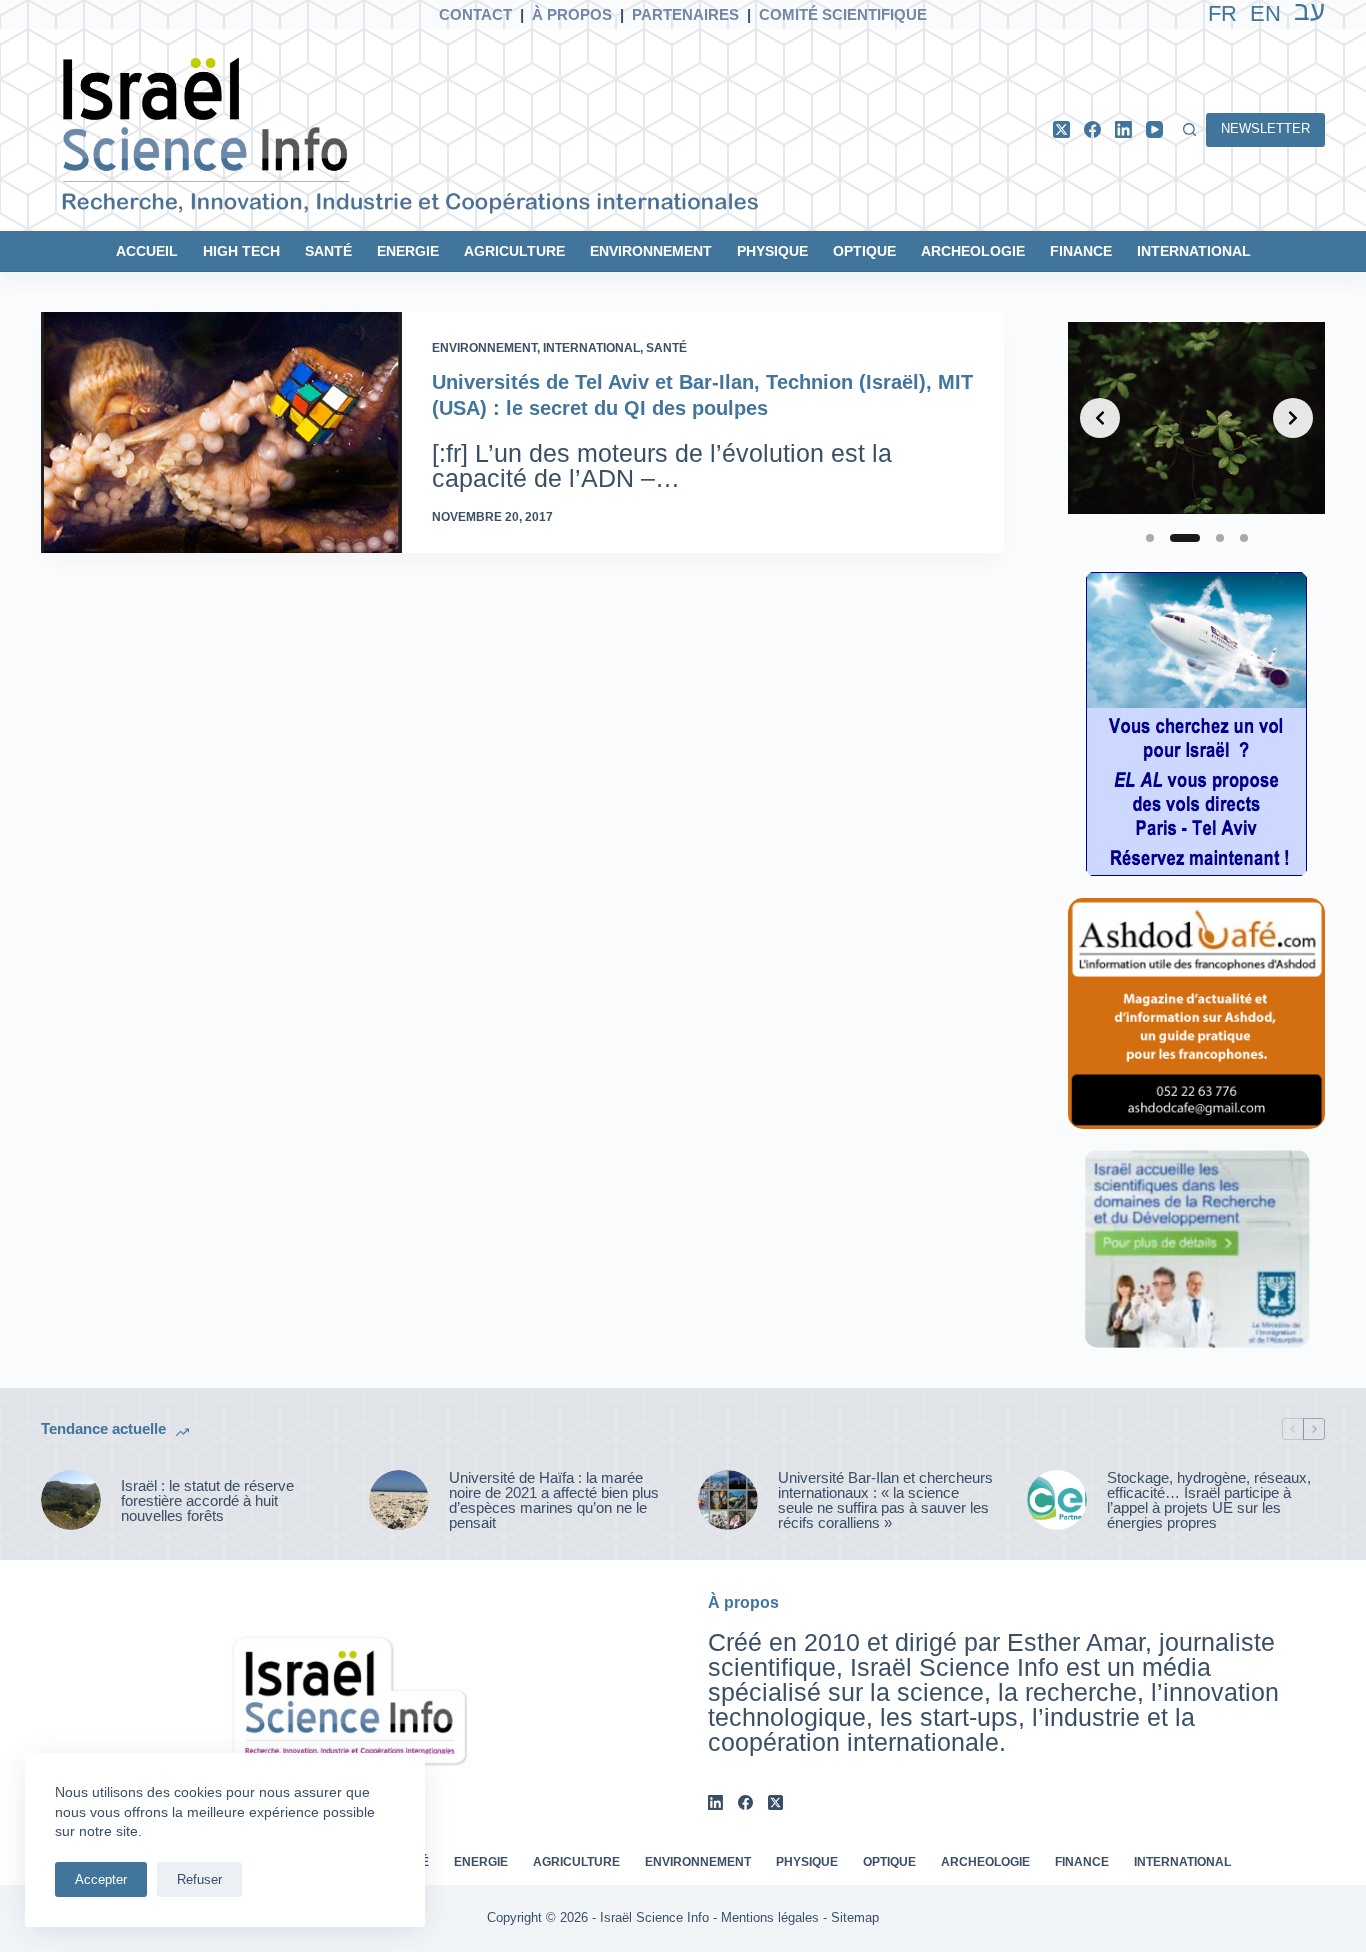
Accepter (101, 1879)
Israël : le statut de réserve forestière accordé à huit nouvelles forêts (207, 1500)
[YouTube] (1154, 129)
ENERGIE (408, 251)
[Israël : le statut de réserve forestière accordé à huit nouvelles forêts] (71, 1500)
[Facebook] (1092, 129)
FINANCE (1081, 251)
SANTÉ (328, 251)
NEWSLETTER (1265, 128)
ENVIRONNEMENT (651, 251)
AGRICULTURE (514, 251)
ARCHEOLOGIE (973, 251)
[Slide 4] (1244, 538)
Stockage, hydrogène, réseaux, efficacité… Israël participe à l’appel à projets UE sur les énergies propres (1209, 1500)
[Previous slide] (1100, 418)
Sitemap (855, 1917)
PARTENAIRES (685, 14)
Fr (1222, 13)
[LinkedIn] (1123, 129)
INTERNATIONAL (1194, 251)
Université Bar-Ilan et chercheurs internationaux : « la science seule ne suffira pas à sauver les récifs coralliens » (885, 1500)
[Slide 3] (1220, 538)
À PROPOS (572, 14)
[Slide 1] (1150, 538)
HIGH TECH (241, 251)
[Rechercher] (1189, 129)
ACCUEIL (147, 251)
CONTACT (475, 14)
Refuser (199, 1879)
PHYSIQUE (772, 251)
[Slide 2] (1185, 538)
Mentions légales (770, 1917)
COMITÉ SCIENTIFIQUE (843, 14)
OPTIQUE (864, 251)
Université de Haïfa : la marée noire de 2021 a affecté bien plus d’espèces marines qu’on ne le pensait (554, 1500)
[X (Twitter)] (1061, 129)
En (1265, 13)
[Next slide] (1293, 418)
